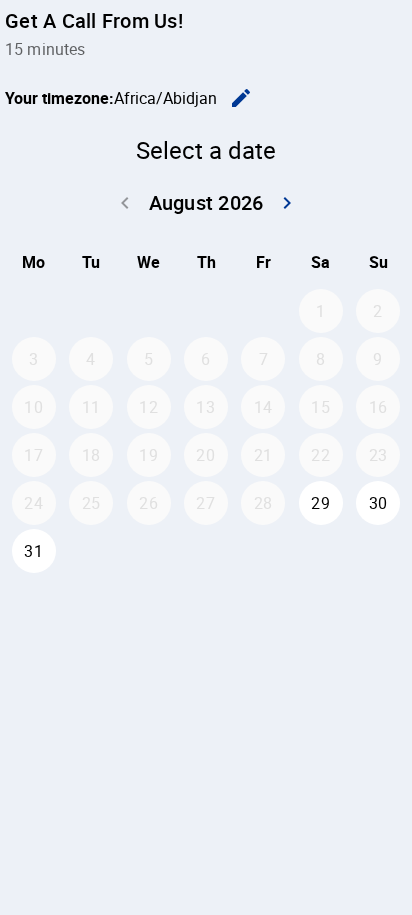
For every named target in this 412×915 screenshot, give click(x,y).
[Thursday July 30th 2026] (206, 311)
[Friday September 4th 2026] (263, 551)
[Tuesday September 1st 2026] (91, 551)
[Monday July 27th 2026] (34, 311)
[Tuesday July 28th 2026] (91, 311)
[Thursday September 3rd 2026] (206, 551)
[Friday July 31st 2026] (263, 311)
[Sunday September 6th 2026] (378, 551)
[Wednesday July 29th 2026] (149, 311)
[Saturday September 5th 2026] (321, 551)
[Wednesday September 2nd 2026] (149, 551)
